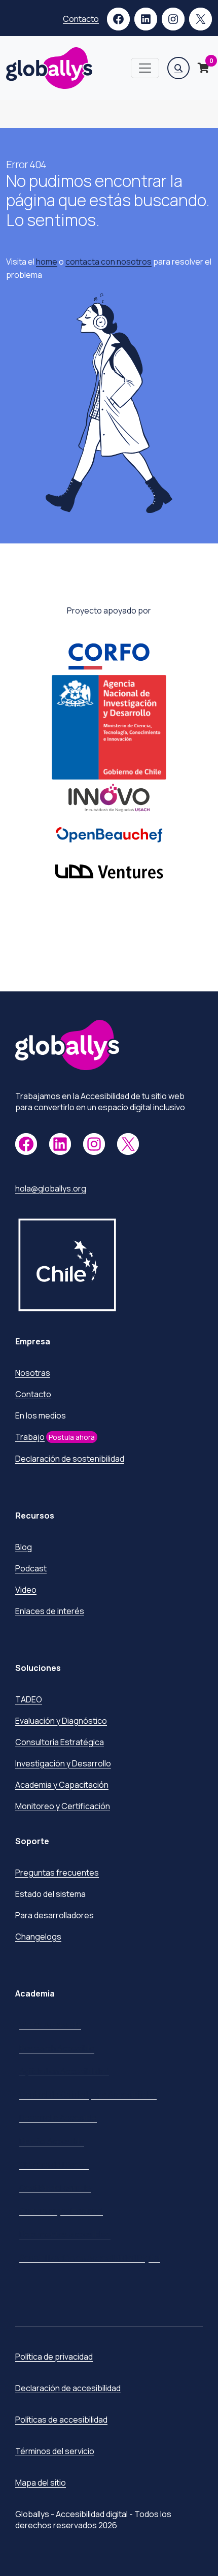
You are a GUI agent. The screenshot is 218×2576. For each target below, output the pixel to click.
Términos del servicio (55, 2451)
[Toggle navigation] (145, 68)
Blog (24, 1547)
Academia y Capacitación (62, 1785)
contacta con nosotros (108, 262)
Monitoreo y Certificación (63, 1806)
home (47, 262)
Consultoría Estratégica (60, 1742)
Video (26, 1590)
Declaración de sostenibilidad (70, 1459)
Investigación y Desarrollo (63, 1763)
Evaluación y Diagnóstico (61, 1721)
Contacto (81, 19)
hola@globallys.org (51, 1188)
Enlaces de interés (50, 1611)
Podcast (31, 1568)
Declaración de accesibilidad (68, 2388)
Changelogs (38, 1937)
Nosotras (33, 1373)
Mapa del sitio (41, 2483)
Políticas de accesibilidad (61, 2420)
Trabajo (30, 1437)
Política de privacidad (54, 2357)
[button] (178, 68)
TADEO (29, 1699)
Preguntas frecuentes (57, 1873)
